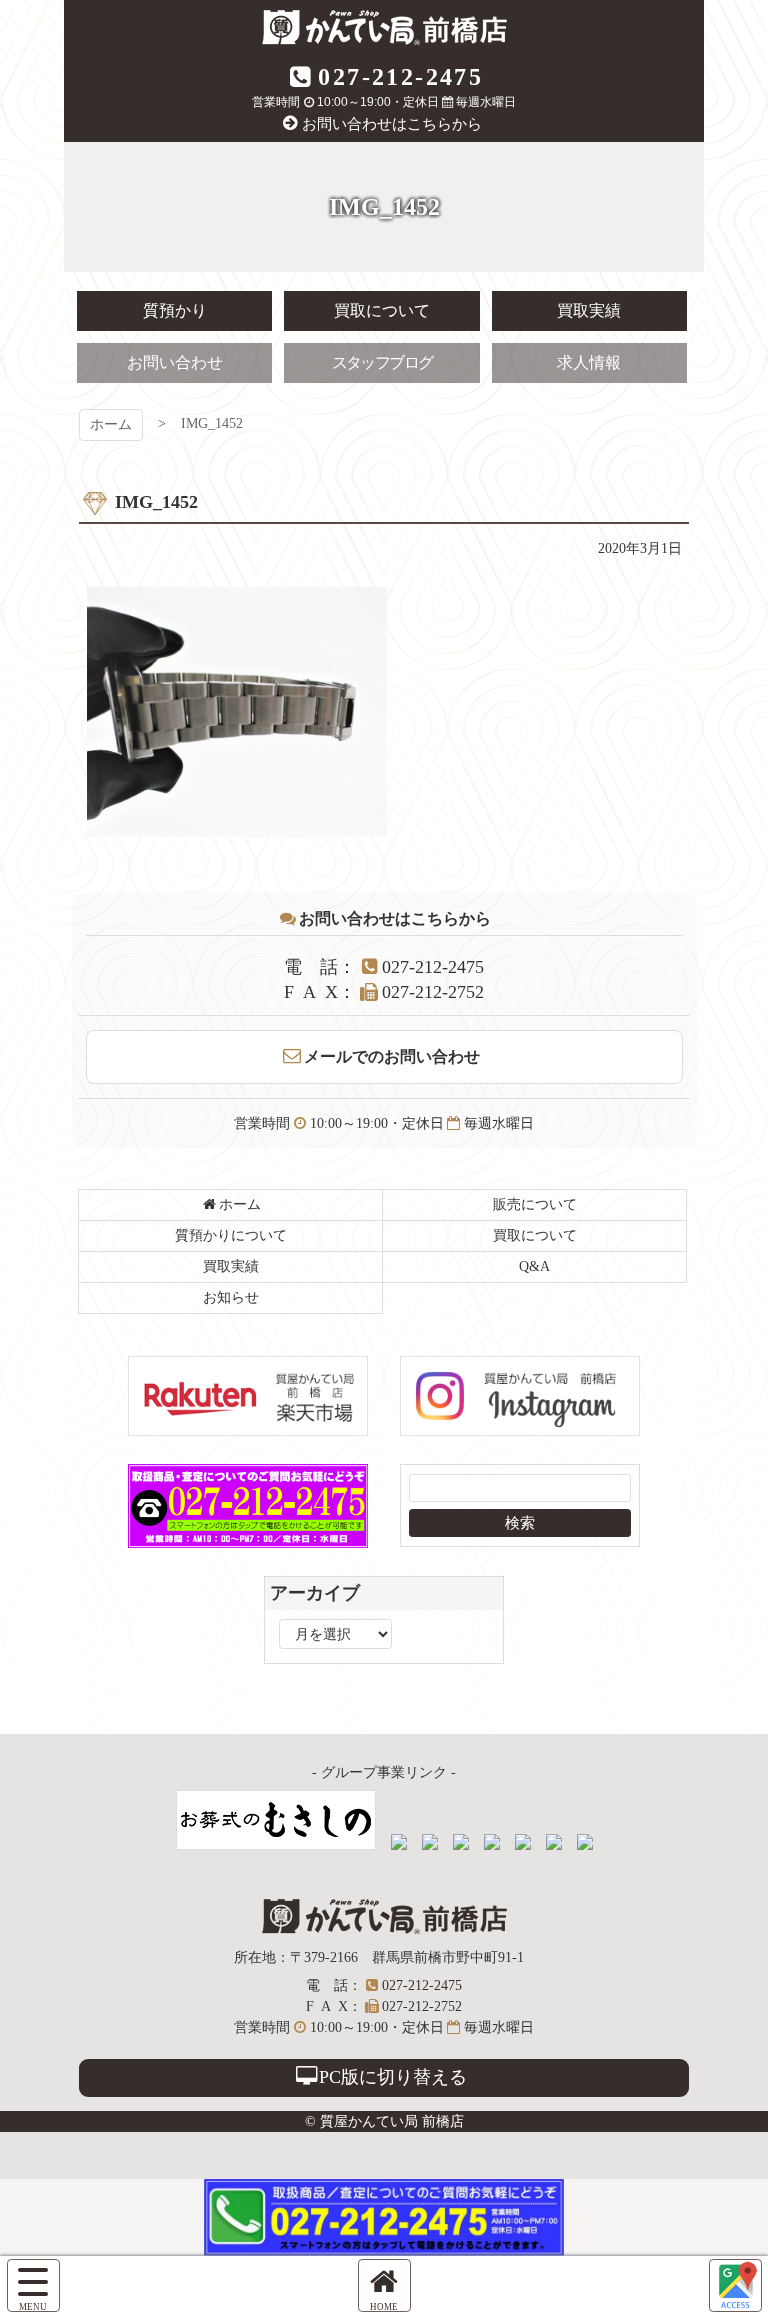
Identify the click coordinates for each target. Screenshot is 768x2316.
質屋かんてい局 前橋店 (384, 27)
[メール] (735, 2285)
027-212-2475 (400, 77)
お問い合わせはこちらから (392, 124)
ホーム (111, 424)
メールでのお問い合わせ (392, 1056)
